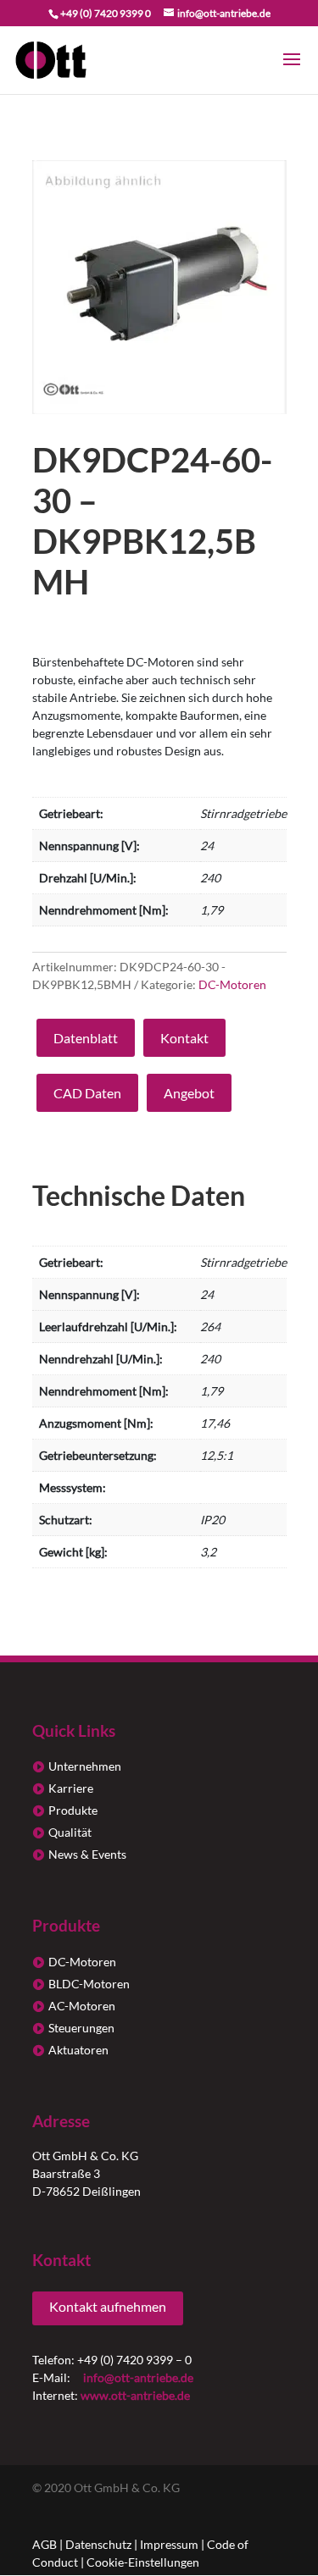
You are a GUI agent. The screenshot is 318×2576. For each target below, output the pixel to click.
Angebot (189, 1093)
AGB (45, 2544)
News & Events (87, 1854)
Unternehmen (85, 1766)
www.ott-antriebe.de (135, 2395)
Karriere (71, 1788)
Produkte (73, 1810)
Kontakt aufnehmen (108, 2306)
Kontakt (184, 1038)
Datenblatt (86, 1038)
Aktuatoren (78, 2050)
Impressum (169, 2544)
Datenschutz (98, 2544)
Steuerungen (81, 2028)
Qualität (70, 1832)
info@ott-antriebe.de (138, 2377)
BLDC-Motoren (89, 1984)
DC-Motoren (232, 984)
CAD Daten (87, 1093)
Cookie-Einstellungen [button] (143, 2562)
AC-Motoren (82, 2006)
